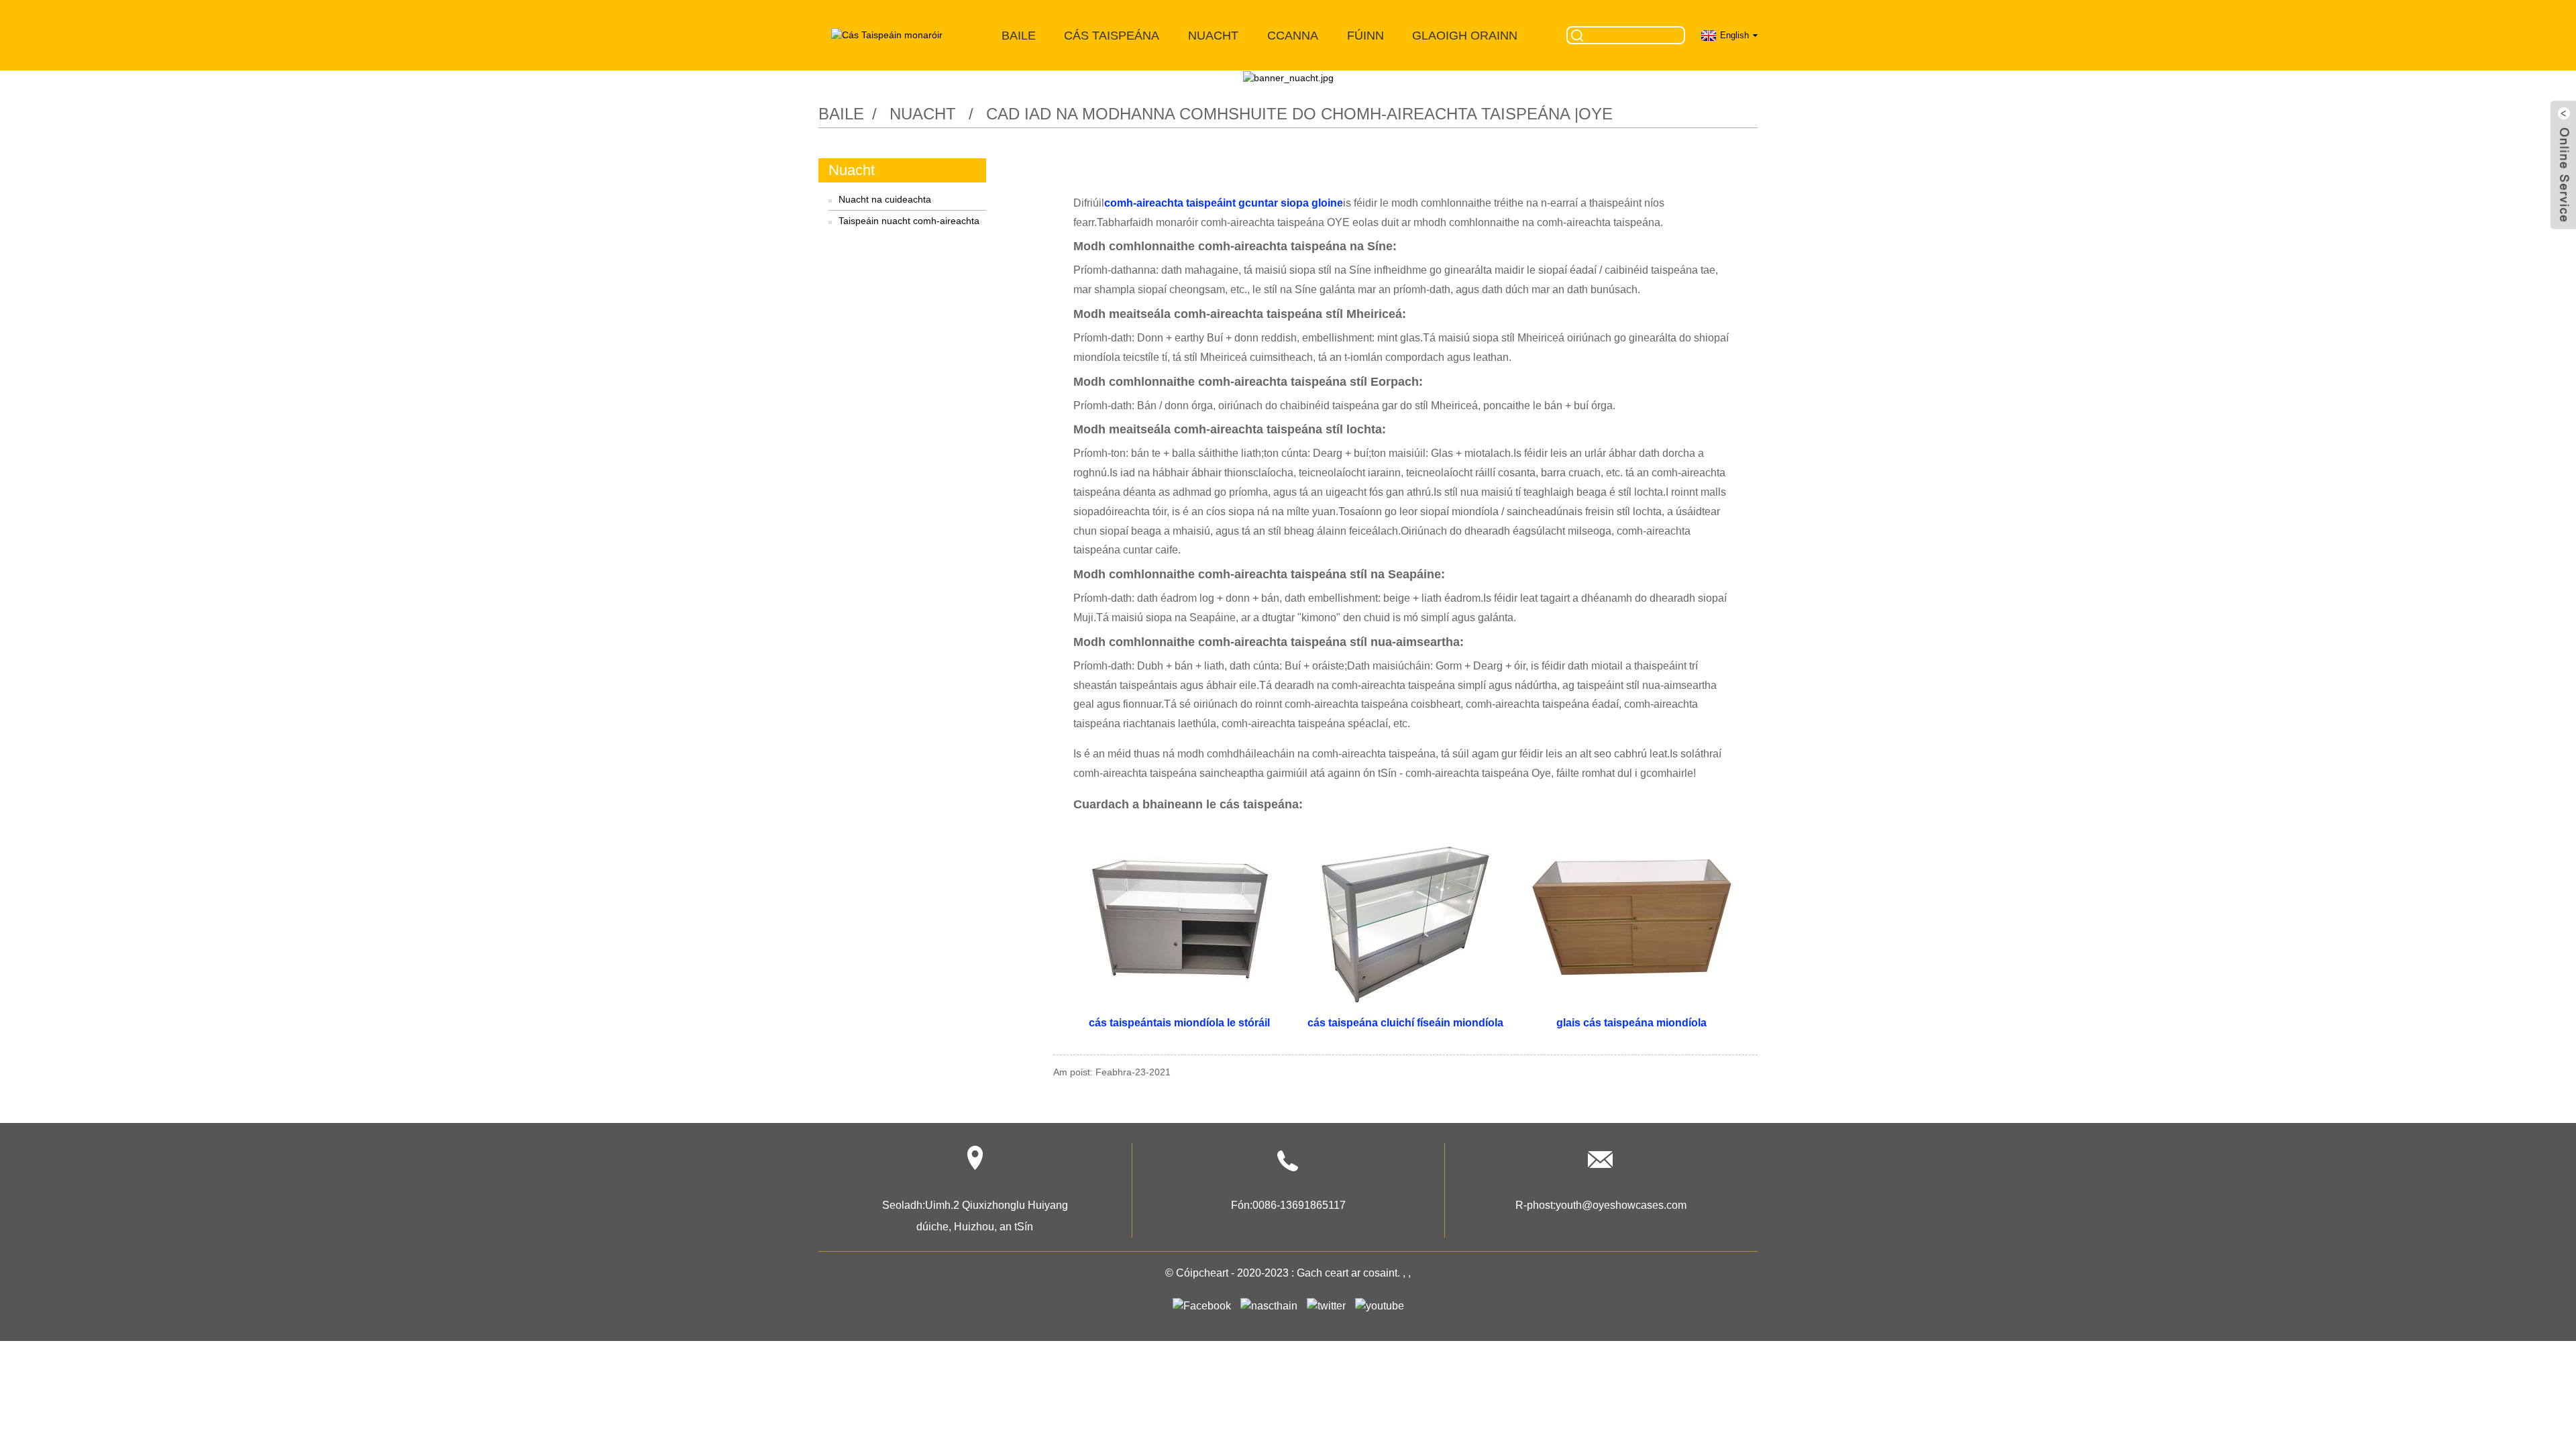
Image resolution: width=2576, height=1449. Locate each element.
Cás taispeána (1112, 36)
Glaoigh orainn (1465, 36)
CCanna (1293, 36)
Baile (1019, 36)
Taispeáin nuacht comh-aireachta (909, 221)
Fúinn (1365, 36)
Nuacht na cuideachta (885, 199)
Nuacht (1213, 36)
